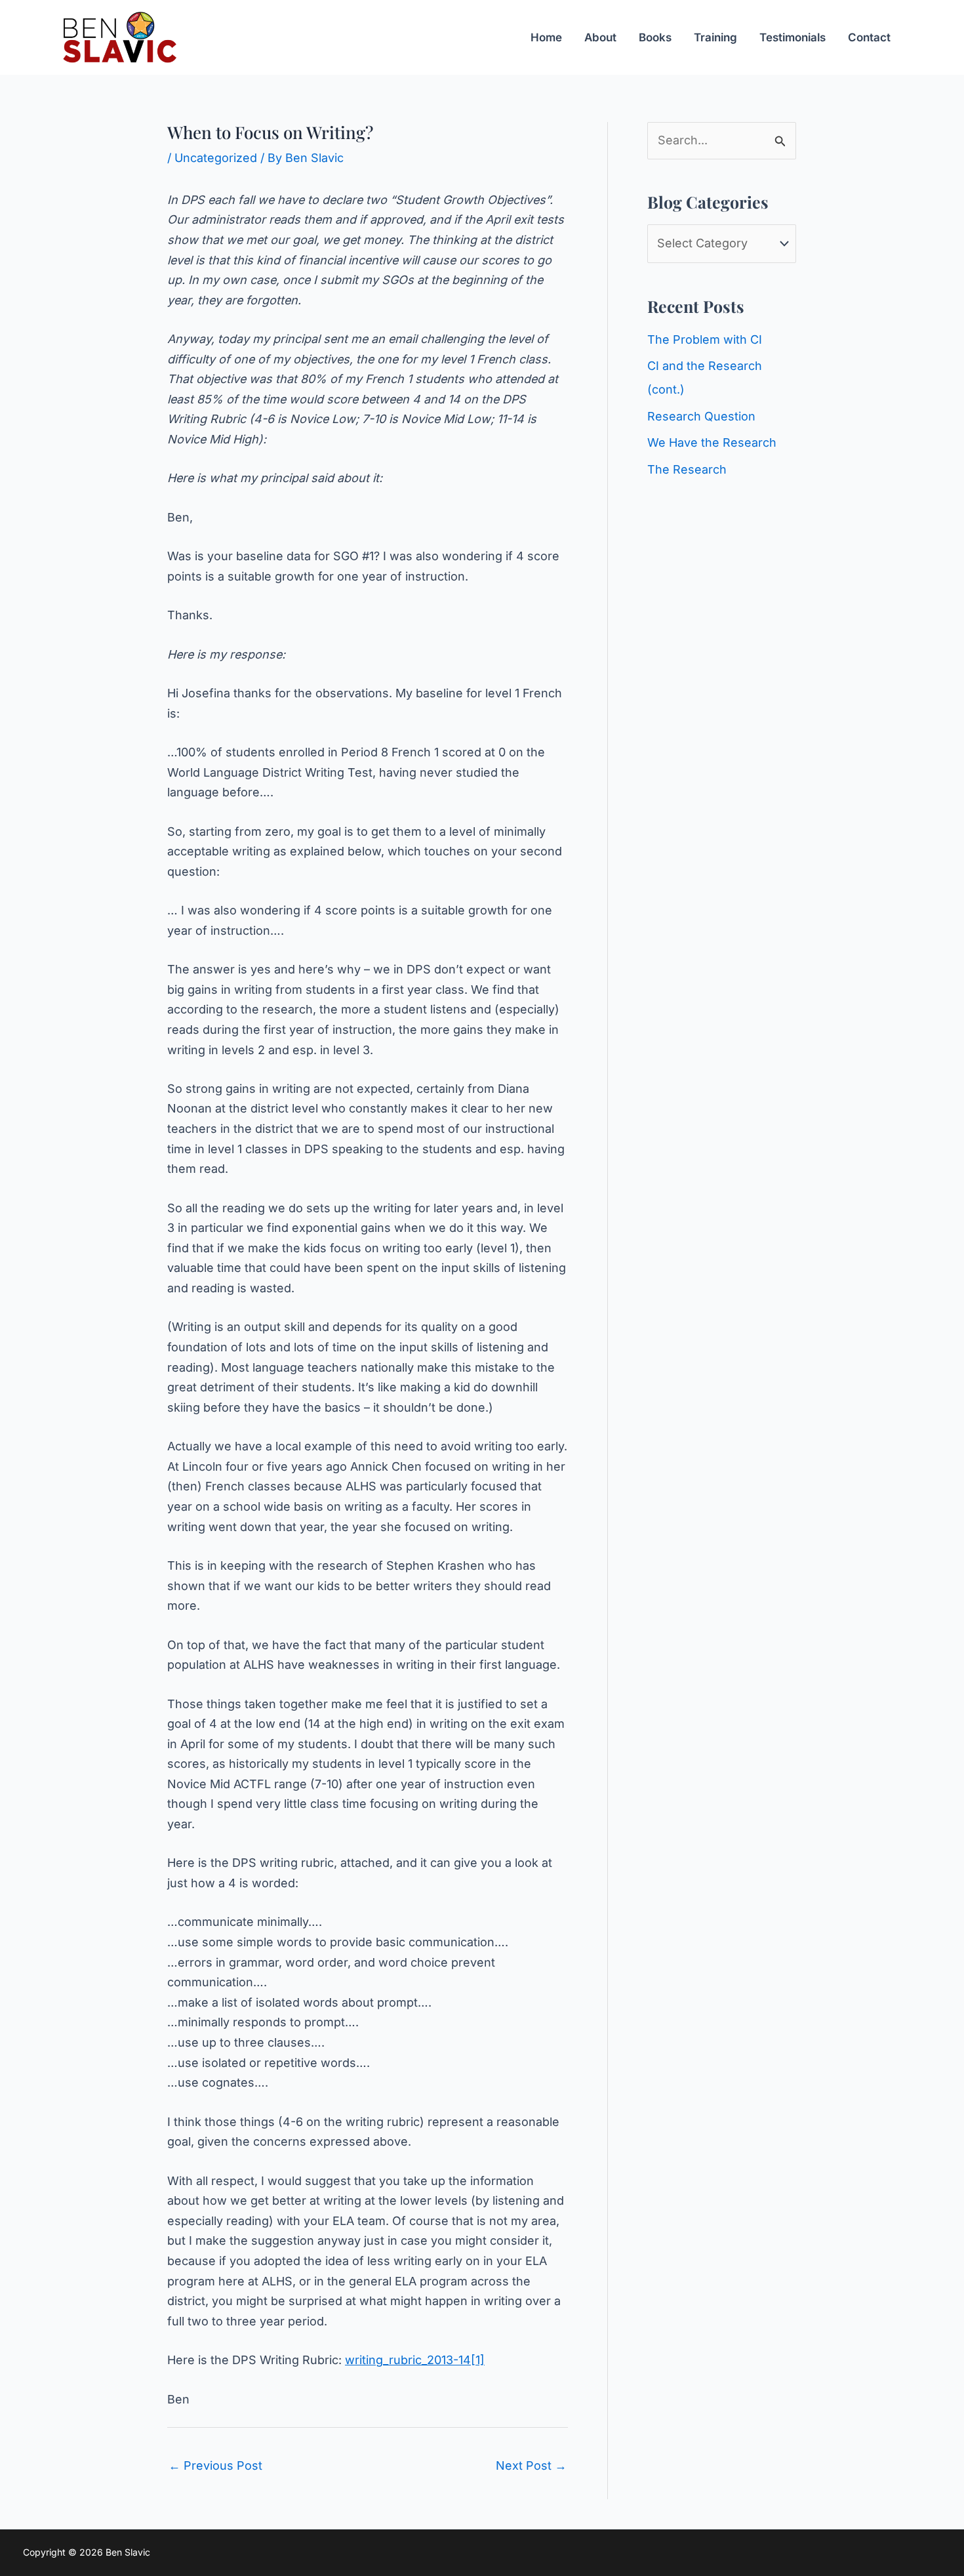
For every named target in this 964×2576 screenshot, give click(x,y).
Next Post (531, 2465)
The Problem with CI (705, 339)
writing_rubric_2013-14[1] (415, 2360)
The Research (687, 469)
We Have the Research (712, 442)
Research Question (701, 416)
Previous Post (215, 2465)
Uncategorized (216, 158)
